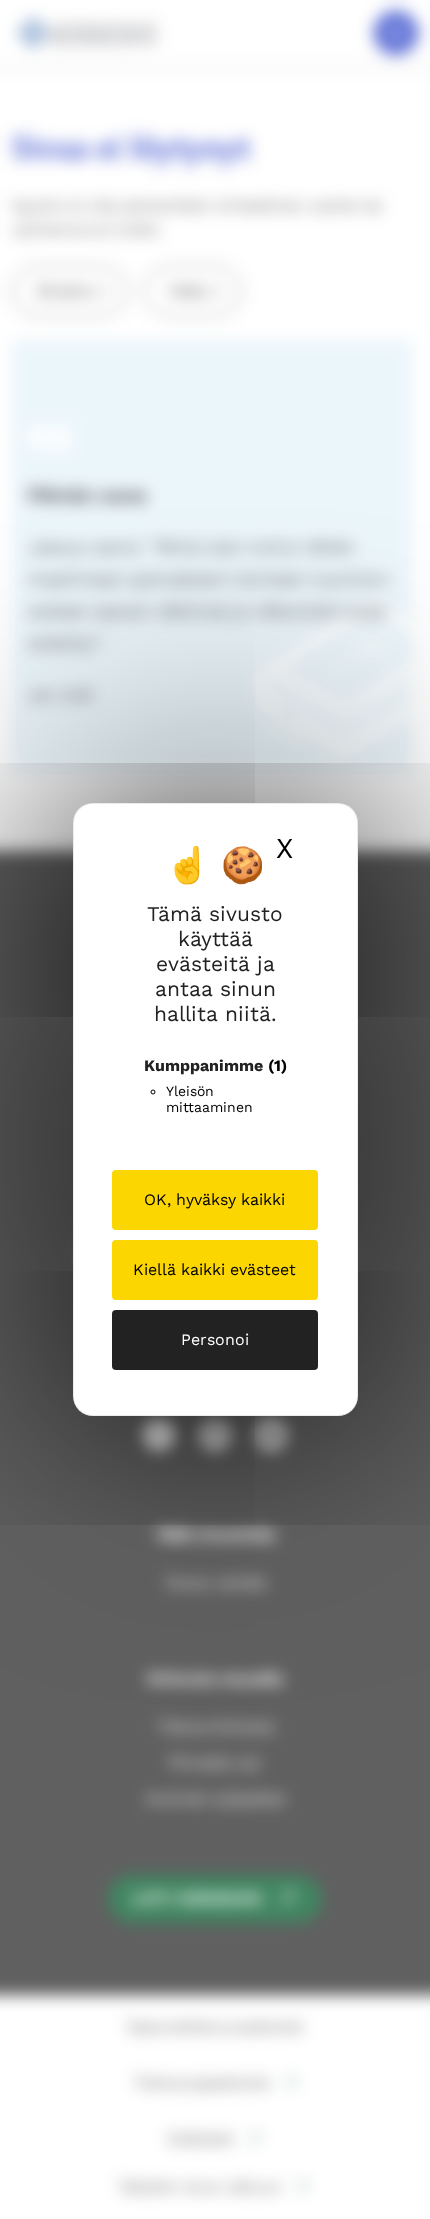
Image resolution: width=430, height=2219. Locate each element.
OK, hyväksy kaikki (214, 1199)
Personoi (215, 1339)
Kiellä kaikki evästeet (214, 1269)
